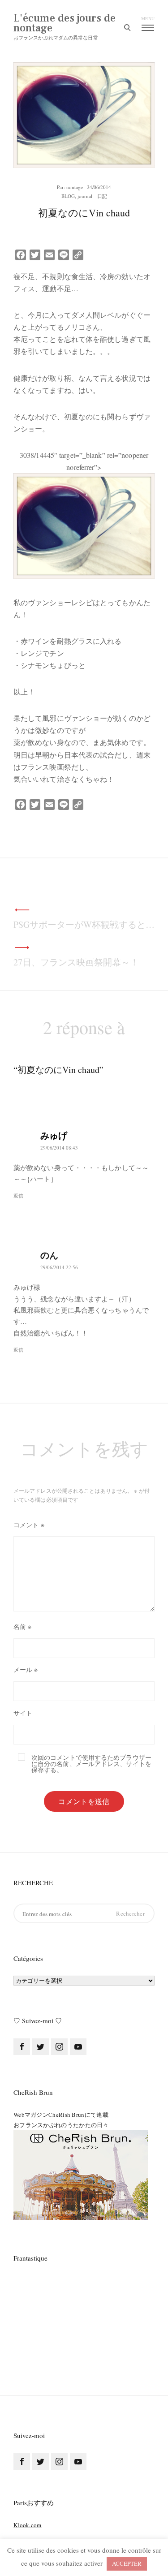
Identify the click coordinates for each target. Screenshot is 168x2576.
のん (49, 1255)
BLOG (68, 196)
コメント (29, 1525)
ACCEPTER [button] (127, 2563)
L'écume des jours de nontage (65, 23)
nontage (75, 187)
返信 (18, 1195)
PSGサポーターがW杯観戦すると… (84, 924)
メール (26, 1669)
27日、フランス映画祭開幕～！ (76, 962)
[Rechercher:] (84, 1914)
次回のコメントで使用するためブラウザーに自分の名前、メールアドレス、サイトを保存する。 (91, 1764)
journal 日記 (92, 196)
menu (148, 18)
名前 (22, 1626)
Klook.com (28, 2525)
